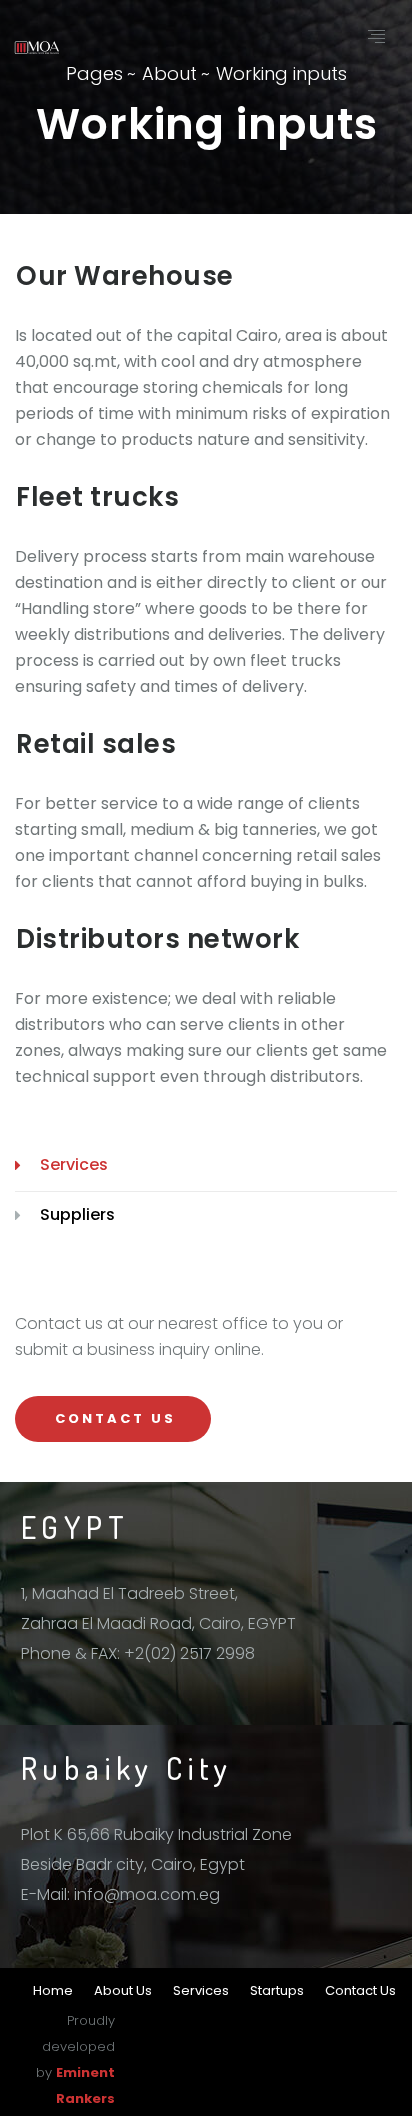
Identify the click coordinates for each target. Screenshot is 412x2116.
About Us (123, 1990)
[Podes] (37, 46)
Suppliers (77, 1214)
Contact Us (360, 1990)
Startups (277, 1990)
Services (74, 1164)
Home (53, 1990)
